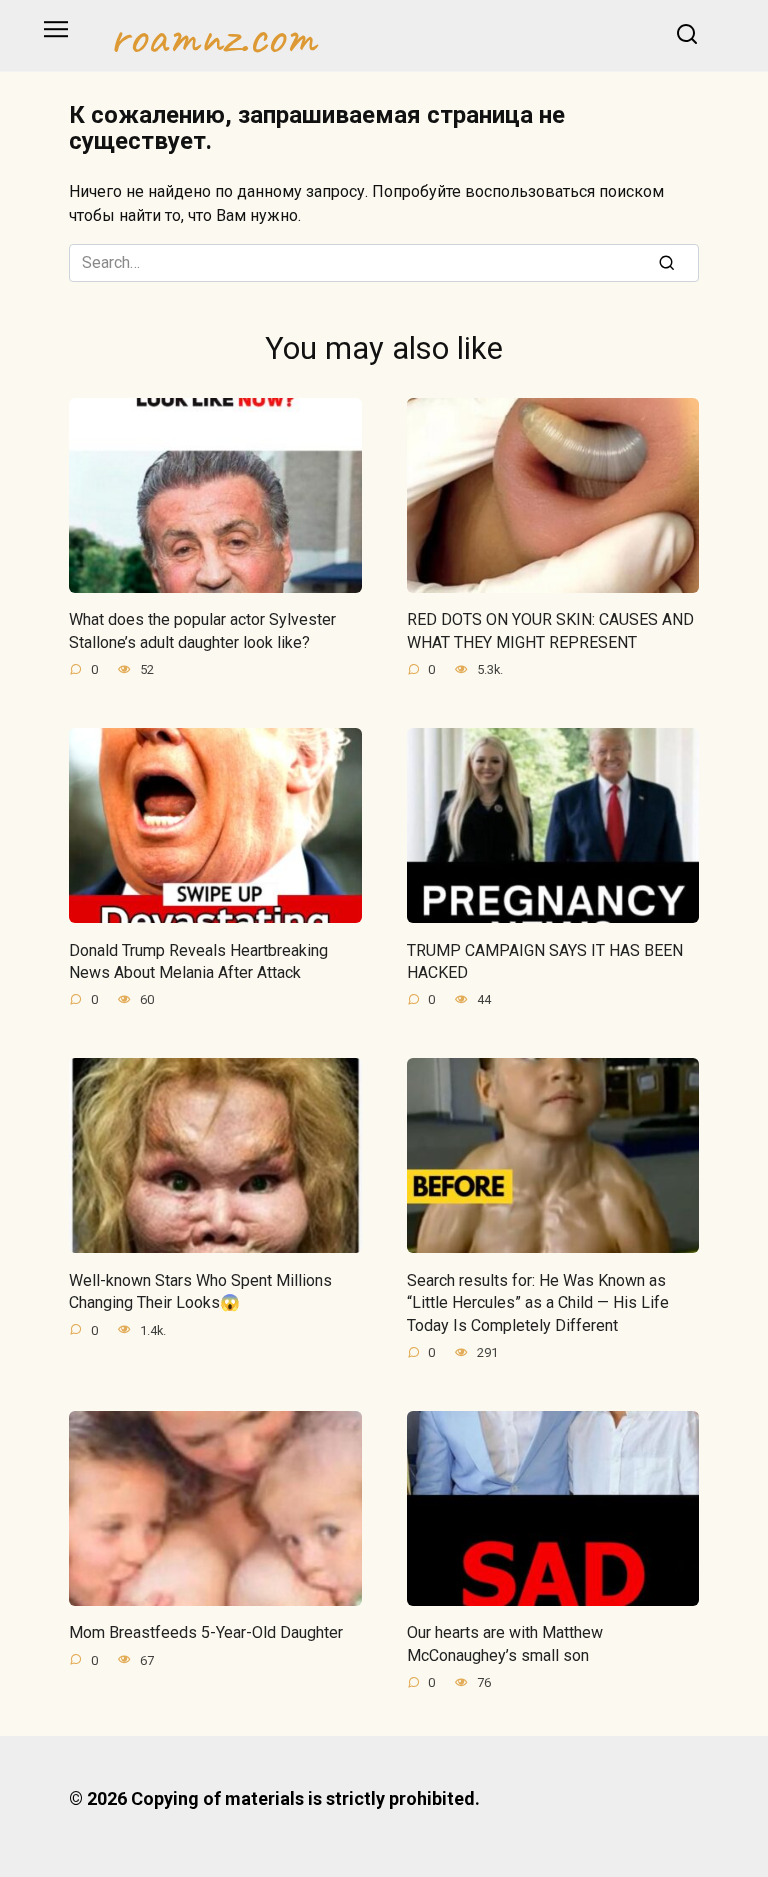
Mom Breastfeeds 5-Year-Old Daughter (206, 1632)
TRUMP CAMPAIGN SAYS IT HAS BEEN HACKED (545, 960)
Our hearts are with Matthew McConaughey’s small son (505, 1643)
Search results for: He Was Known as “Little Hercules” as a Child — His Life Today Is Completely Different (538, 1302)
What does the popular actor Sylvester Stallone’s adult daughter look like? (202, 630)
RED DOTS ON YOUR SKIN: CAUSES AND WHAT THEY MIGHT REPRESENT (550, 630)
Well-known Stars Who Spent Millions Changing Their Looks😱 (200, 1290)
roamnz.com (212, 36)
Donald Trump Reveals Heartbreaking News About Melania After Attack (198, 960)
